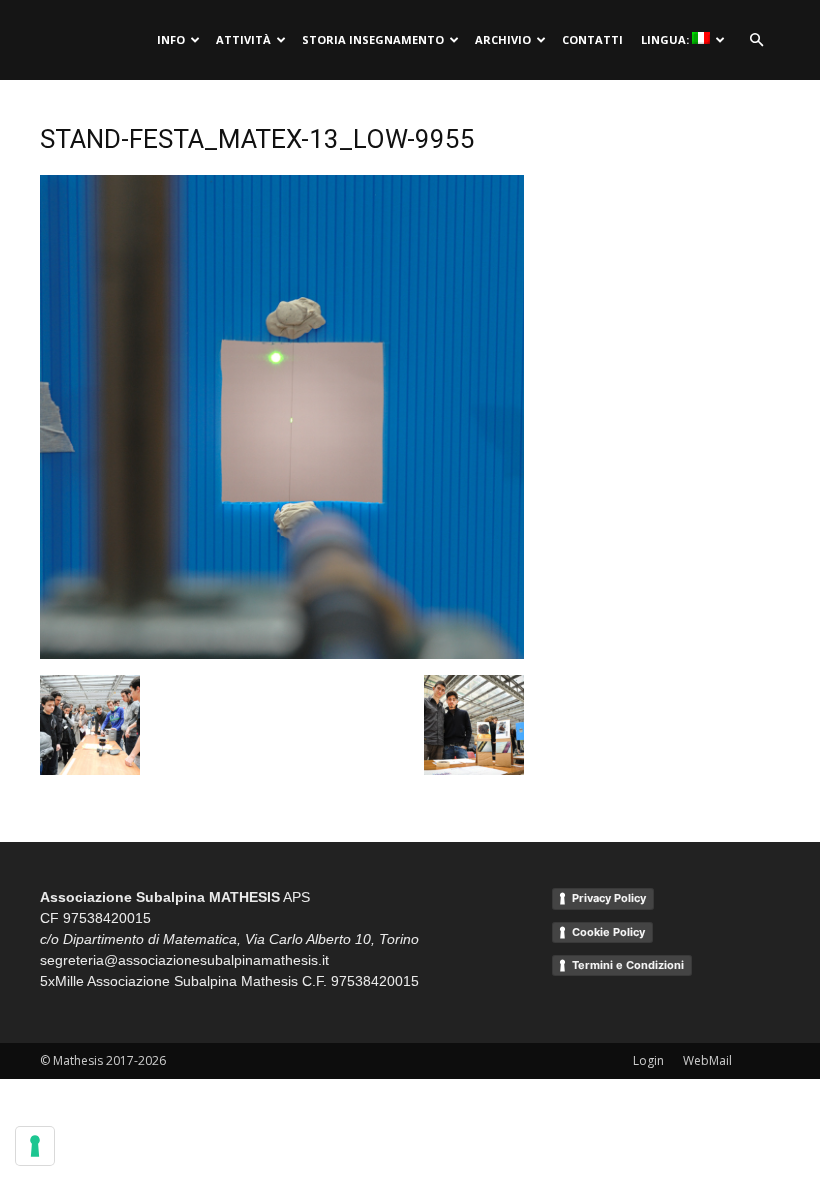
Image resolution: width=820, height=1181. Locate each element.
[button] (756, 40)
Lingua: (666, 39)
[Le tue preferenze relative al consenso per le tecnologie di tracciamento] (35, 1146)
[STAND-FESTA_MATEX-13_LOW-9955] (282, 654)
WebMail (707, 1060)
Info (171, 39)
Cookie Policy (608, 932)
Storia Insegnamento (373, 39)
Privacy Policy (609, 898)
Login (648, 1060)
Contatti (592, 39)
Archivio (503, 39)
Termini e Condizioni (628, 965)
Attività (243, 39)
